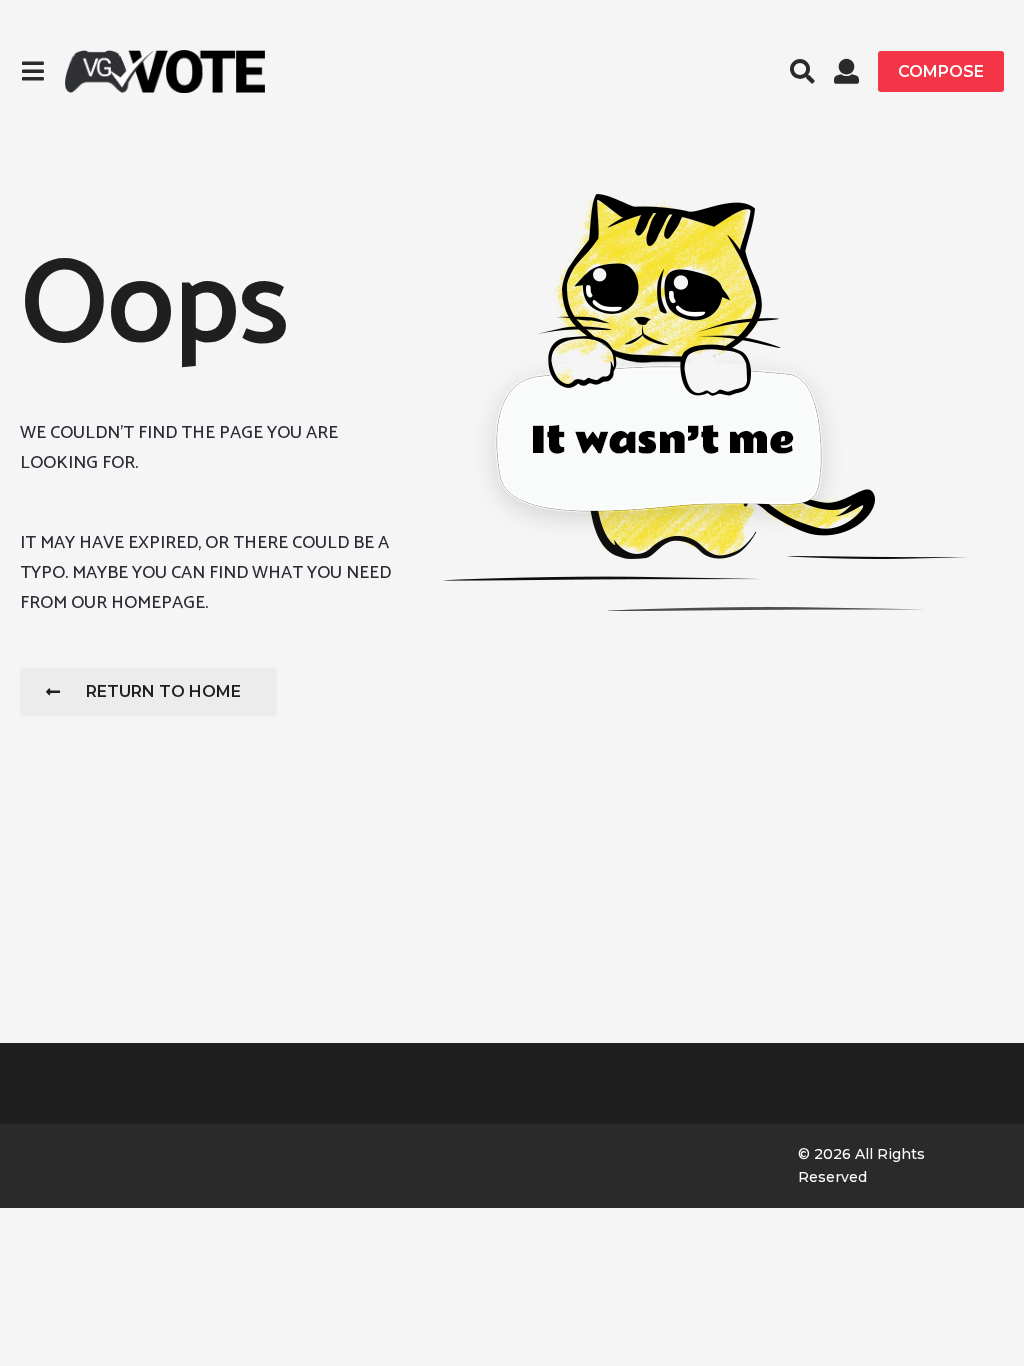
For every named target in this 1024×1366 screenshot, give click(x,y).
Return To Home (163, 691)
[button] (32, 71)
